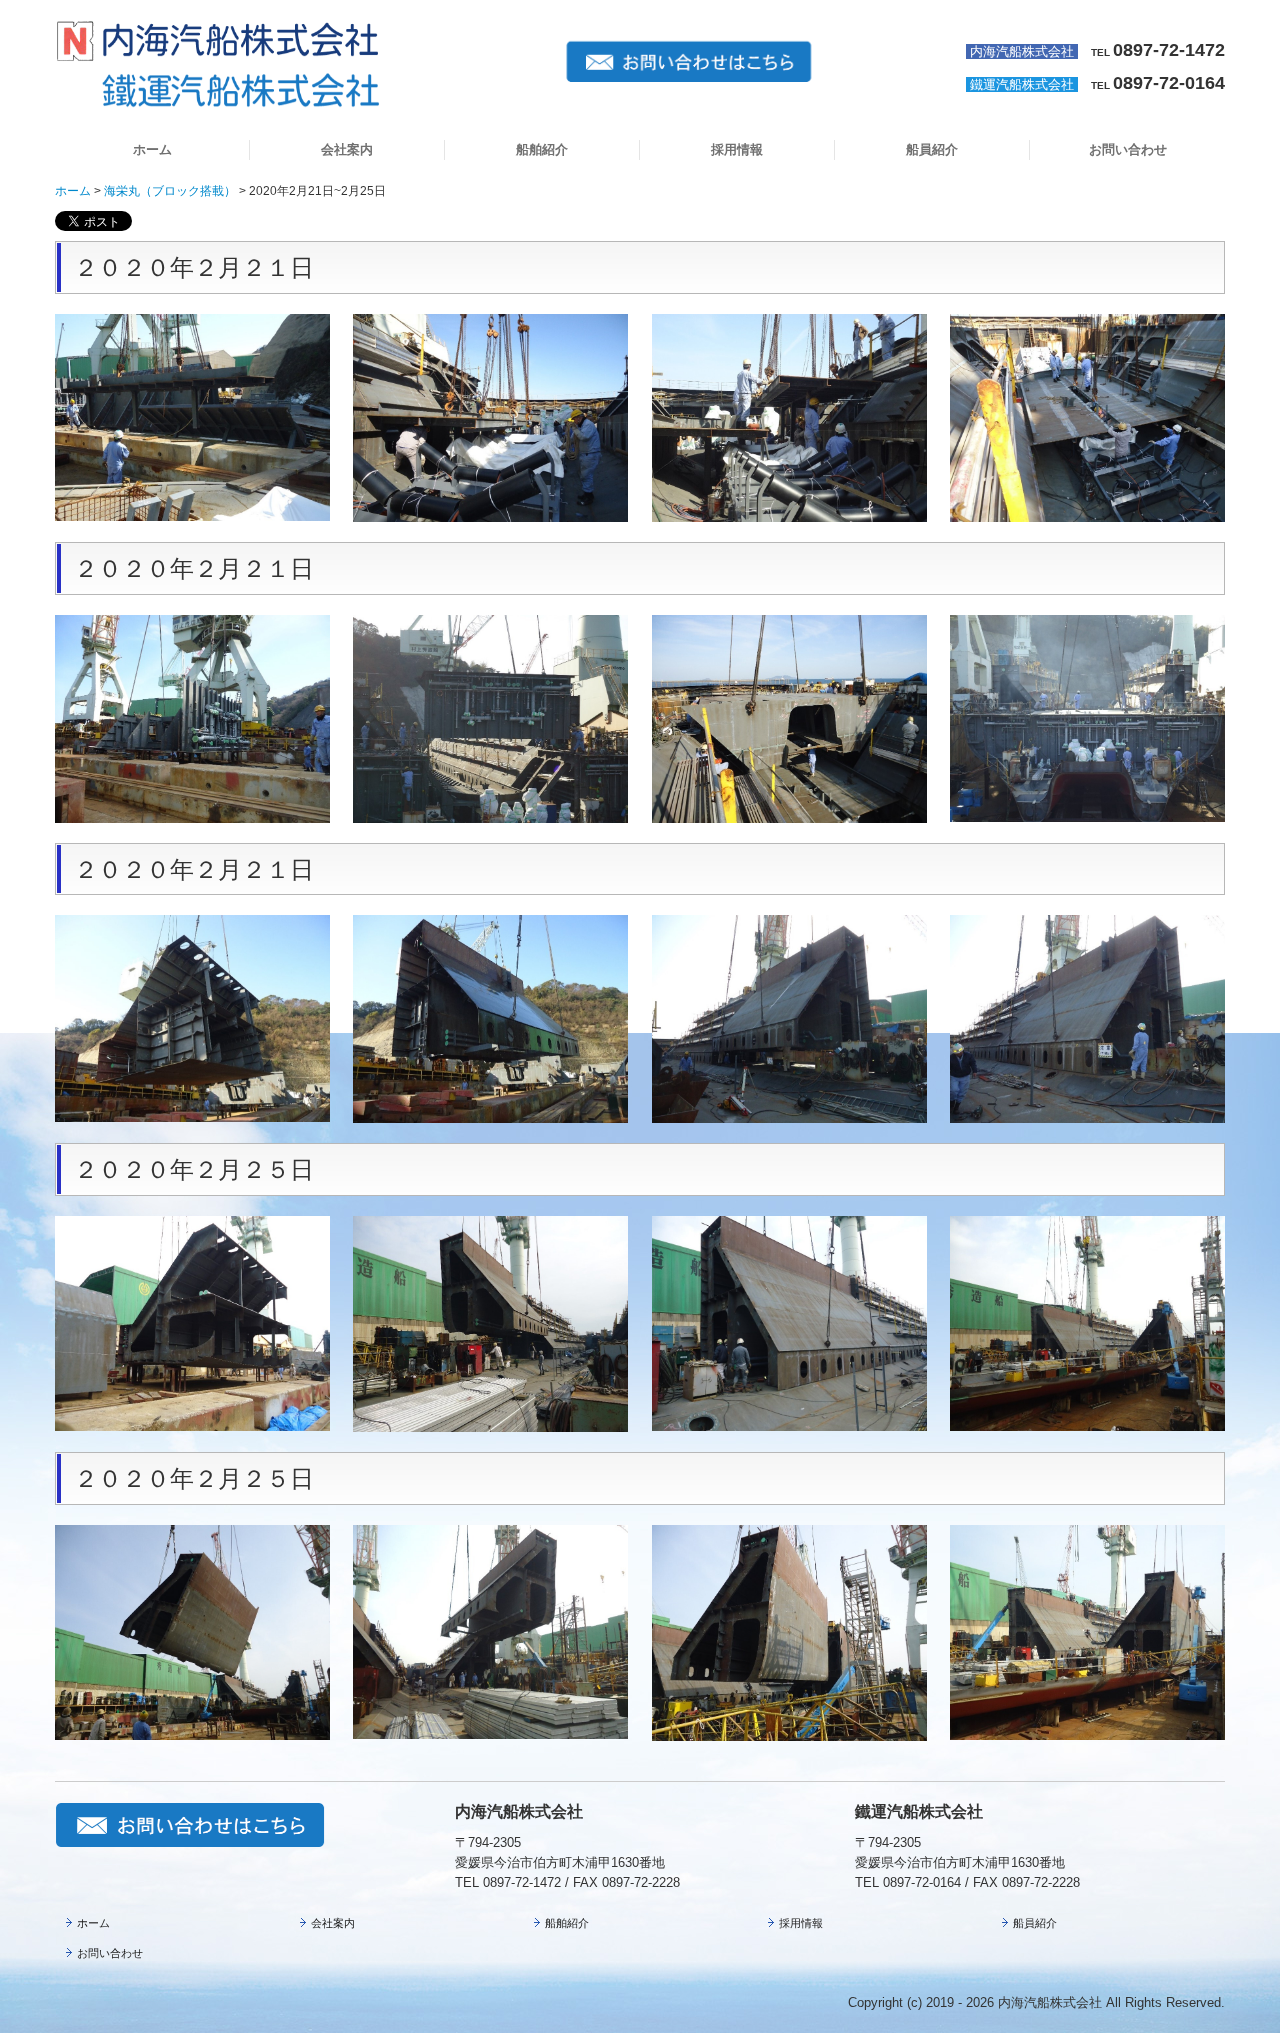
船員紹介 (932, 149)
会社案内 (347, 149)
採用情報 (737, 149)
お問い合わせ (1128, 149)
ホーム (152, 149)
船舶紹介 (542, 149)
